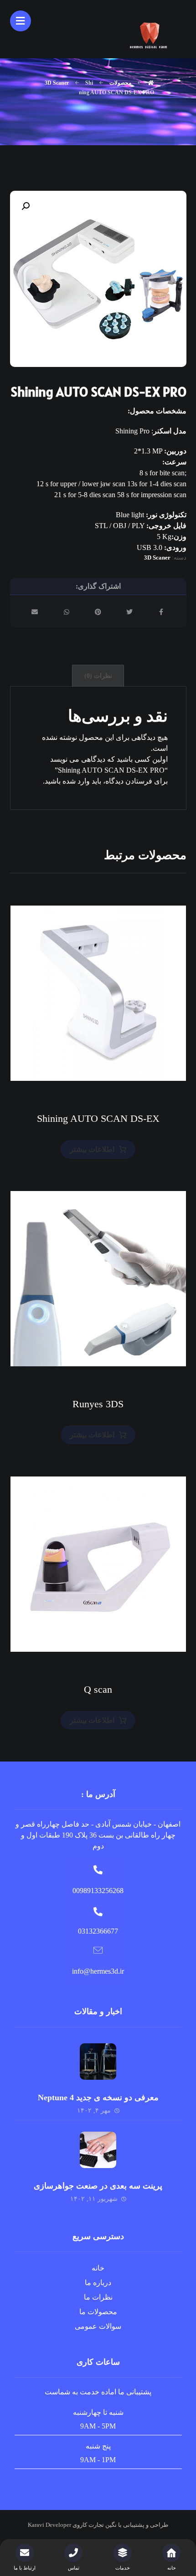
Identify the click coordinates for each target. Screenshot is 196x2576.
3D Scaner (157, 557)
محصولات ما (98, 2312)
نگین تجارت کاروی (94, 2525)
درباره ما (98, 2283)
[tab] (98, 676)
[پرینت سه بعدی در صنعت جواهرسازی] (98, 2150)
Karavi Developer (49, 2525)
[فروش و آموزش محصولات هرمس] (150, 34)
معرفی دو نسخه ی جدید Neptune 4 (98, 2097)
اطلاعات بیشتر (92, 1149)
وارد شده (76, 781)
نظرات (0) (98, 676)
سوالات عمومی (98, 2326)
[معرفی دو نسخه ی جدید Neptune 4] (98, 2062)
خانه (98, 2268)
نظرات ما (98, 2297)
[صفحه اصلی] (151, 83)
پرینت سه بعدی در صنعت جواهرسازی (98, 2186)
